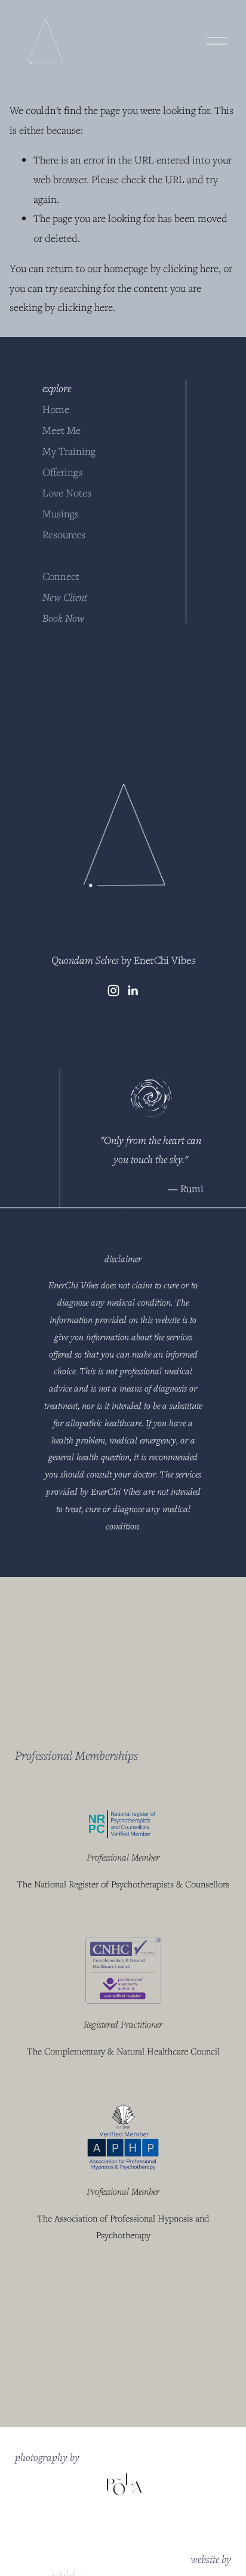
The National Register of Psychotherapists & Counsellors (123, 1884)
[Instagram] (113, 991)
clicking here (191, 268)
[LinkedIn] (133, 991)
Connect (61, 576)
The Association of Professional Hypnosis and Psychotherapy (123, 2227)
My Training (69, 451)
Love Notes (67, 493)
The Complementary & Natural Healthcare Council (123, 2051)
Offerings (62, 472)
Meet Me (61, 430)
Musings (61, 513)
